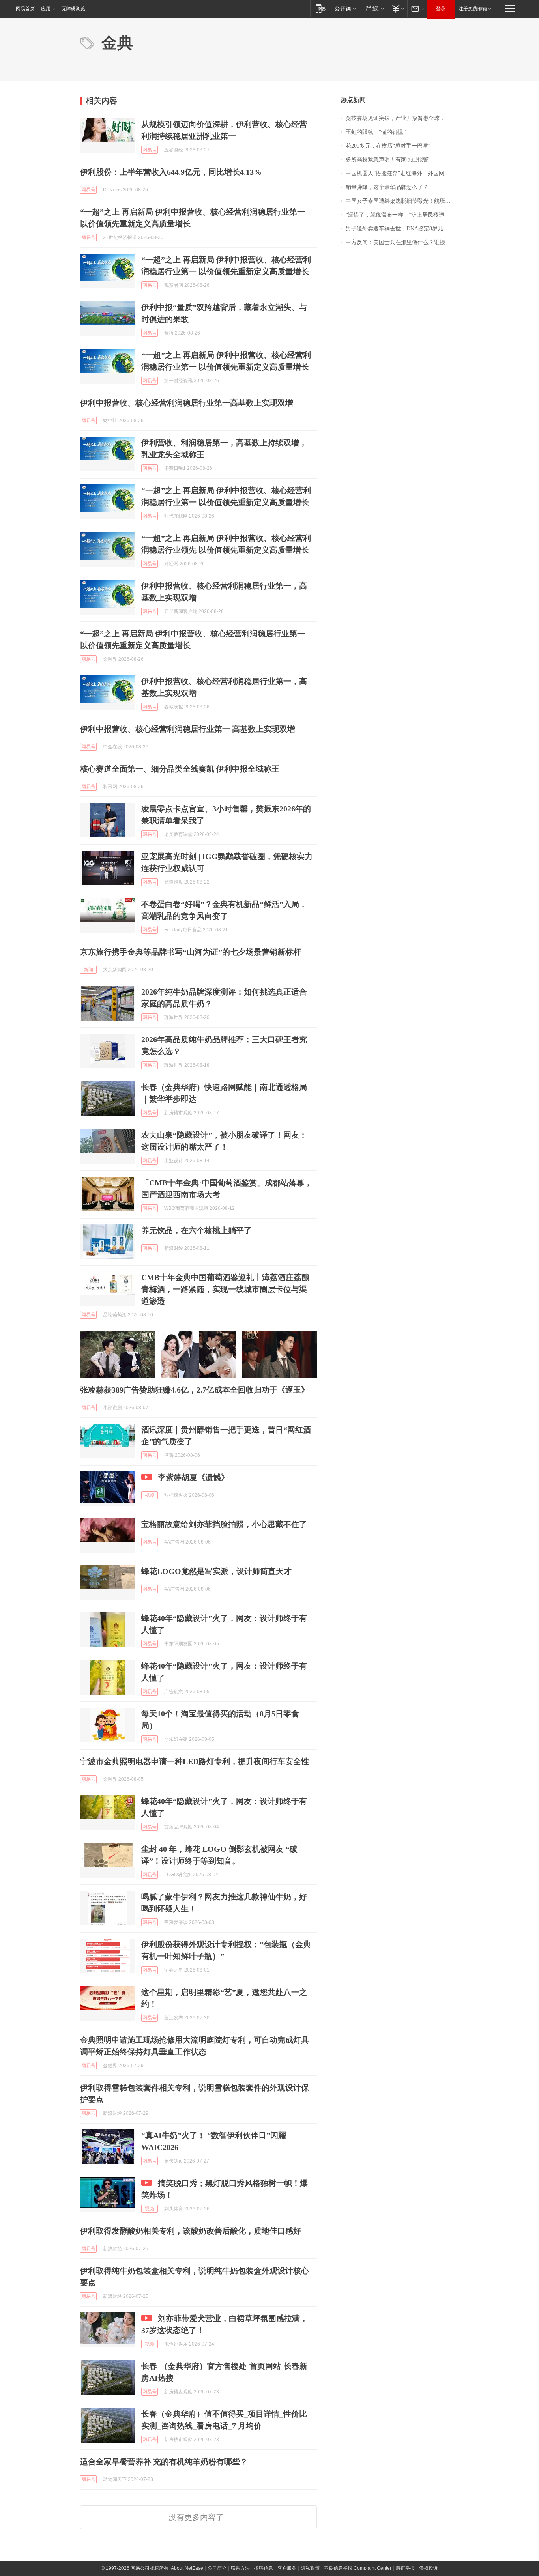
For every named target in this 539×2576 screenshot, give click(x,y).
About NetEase (187, 2568)
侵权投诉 (429, 2568)
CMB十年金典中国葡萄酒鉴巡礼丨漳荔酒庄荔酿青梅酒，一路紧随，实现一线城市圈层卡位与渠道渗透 (225, 1289)
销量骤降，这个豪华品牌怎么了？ (387, 187)
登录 (441, 9)
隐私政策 (310, 2568)
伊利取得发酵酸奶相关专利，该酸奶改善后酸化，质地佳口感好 (191, 2231)
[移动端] (321, 8)
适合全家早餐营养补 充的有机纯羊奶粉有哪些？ (164, 2462)
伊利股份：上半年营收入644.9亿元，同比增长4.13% (171, 172)
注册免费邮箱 (473, 9)
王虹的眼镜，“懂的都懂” (376, 132)
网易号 (150, 150)
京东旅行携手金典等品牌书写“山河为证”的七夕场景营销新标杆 (191, 952)
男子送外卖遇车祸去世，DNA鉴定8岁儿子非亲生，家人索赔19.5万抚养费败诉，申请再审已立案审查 (402, 229)
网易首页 (25, 9)
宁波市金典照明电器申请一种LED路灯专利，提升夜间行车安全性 (195, 1761)
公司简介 (217, 2568)
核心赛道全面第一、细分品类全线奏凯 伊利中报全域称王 (180, 769)
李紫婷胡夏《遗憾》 (193, 1477)
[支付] (397, 8)
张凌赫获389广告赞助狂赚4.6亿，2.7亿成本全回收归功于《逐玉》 (195, 1390)
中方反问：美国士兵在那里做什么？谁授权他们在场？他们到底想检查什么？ (402, 242)
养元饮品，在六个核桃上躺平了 (197, 1230)
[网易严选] (373, 8)
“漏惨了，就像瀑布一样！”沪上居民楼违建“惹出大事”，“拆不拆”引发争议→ (402, 215)
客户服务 (287, 2568)
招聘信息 (264, 2568)
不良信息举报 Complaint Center (358, 2568)
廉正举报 (405, 2568)
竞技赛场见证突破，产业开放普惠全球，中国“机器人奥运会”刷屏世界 (402, 118)
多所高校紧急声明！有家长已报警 (387, 160)
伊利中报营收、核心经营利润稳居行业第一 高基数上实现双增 (188, 729)
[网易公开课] (345, 8)
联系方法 (240, 2568)
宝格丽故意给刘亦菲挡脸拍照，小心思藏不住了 (224, 1524)
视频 (150, 1495)
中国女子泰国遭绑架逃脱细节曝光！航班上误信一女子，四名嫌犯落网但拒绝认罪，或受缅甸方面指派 (402, 201)
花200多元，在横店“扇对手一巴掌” (388, 146)
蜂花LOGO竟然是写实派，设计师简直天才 (216, 1571)
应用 (46, 9)
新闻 (88, 970)
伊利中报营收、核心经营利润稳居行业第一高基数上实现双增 (187, 403)
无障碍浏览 (73, 9)
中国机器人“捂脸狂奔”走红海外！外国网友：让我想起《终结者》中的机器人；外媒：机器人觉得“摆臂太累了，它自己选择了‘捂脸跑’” (402, 173)
